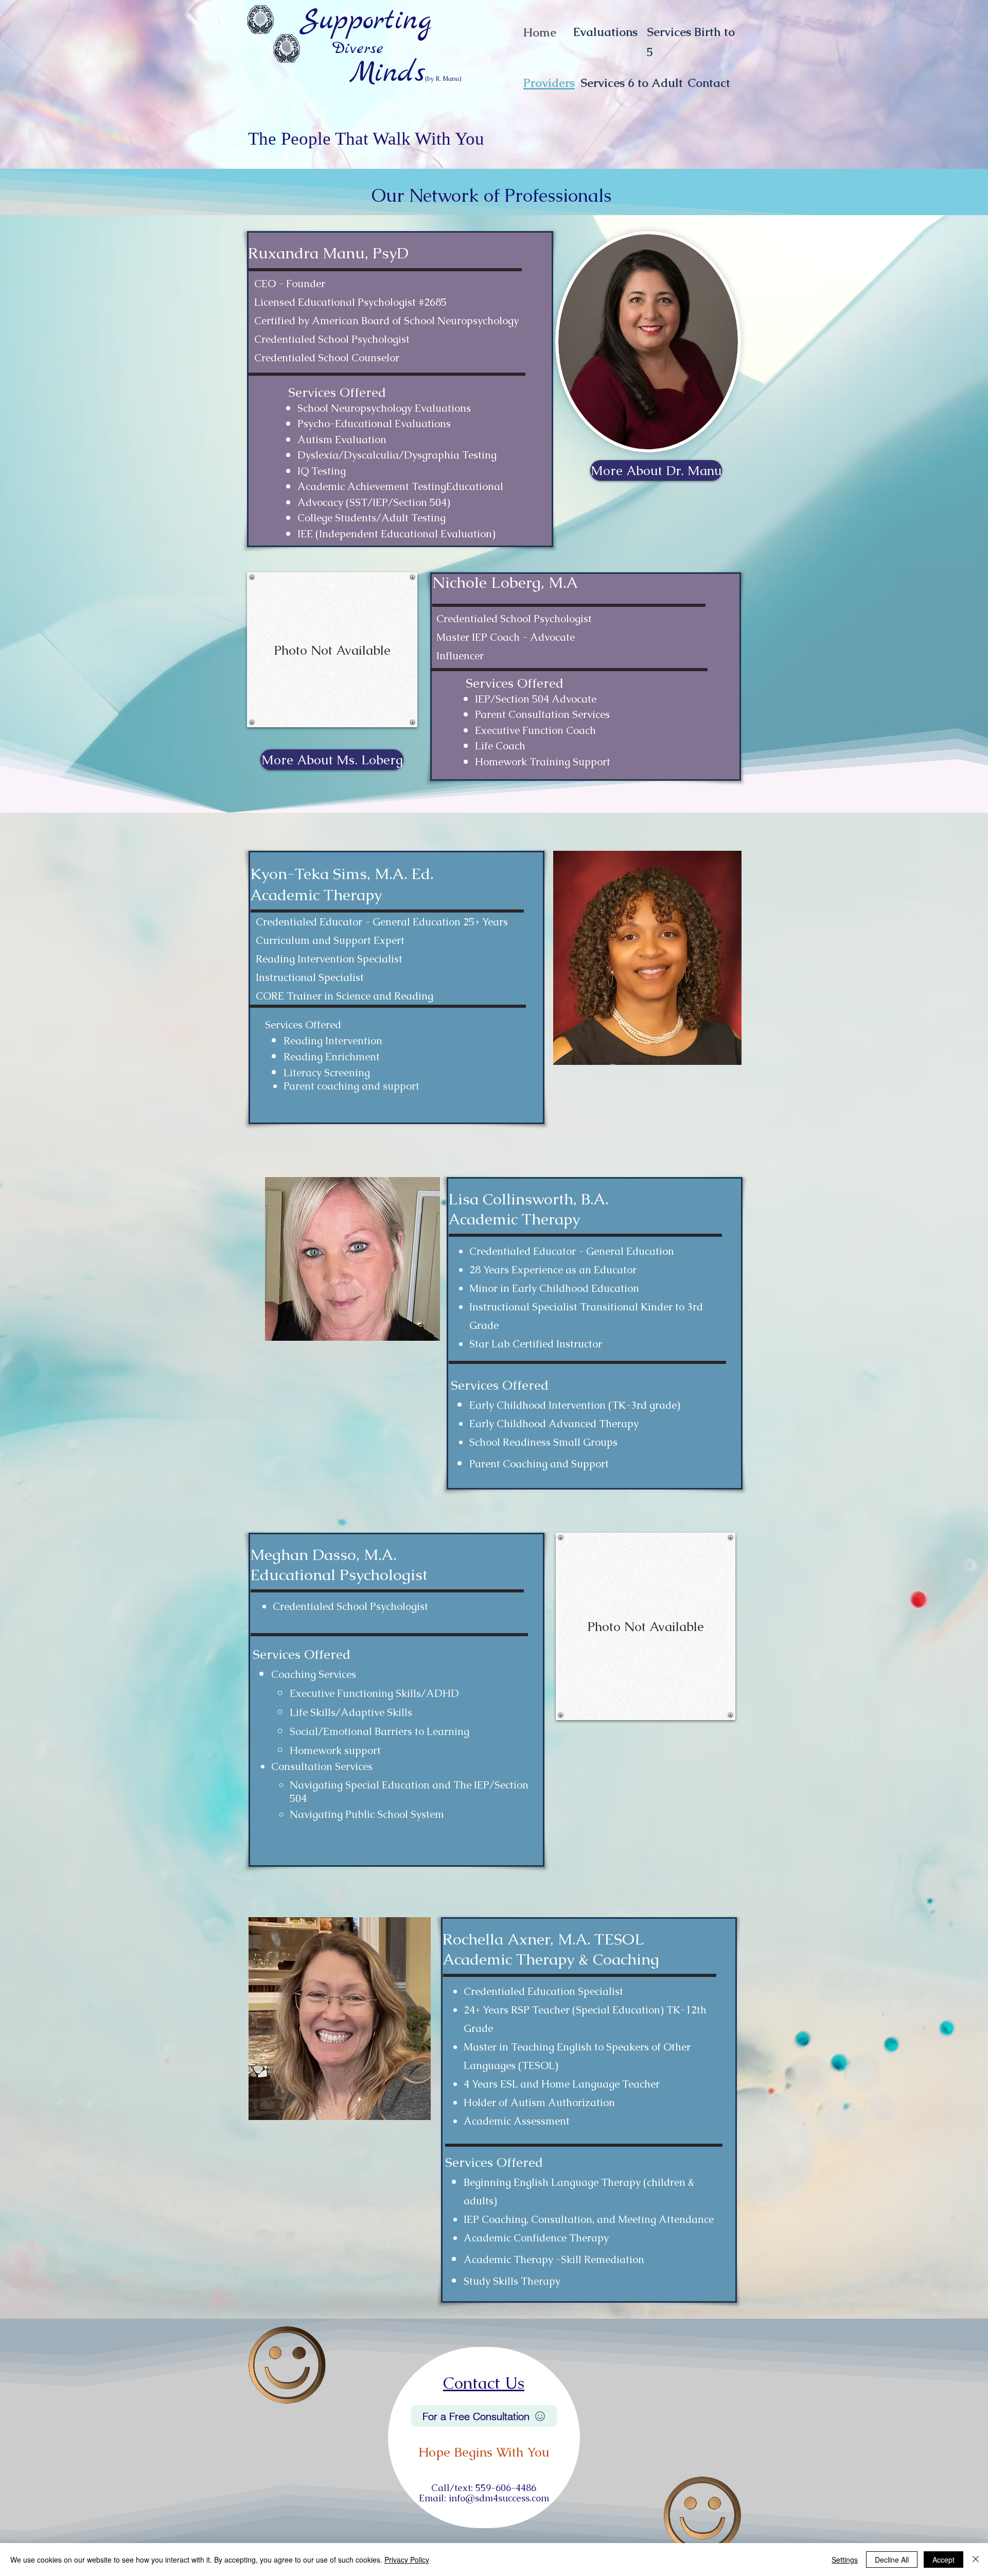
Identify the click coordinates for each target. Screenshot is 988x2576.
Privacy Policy (407, 2560)
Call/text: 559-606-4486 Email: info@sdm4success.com (484, 2493)
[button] (332, 650)
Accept (943, 2560)
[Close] (976, 2560)
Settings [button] (845, 2560)
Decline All (892, 2560)
